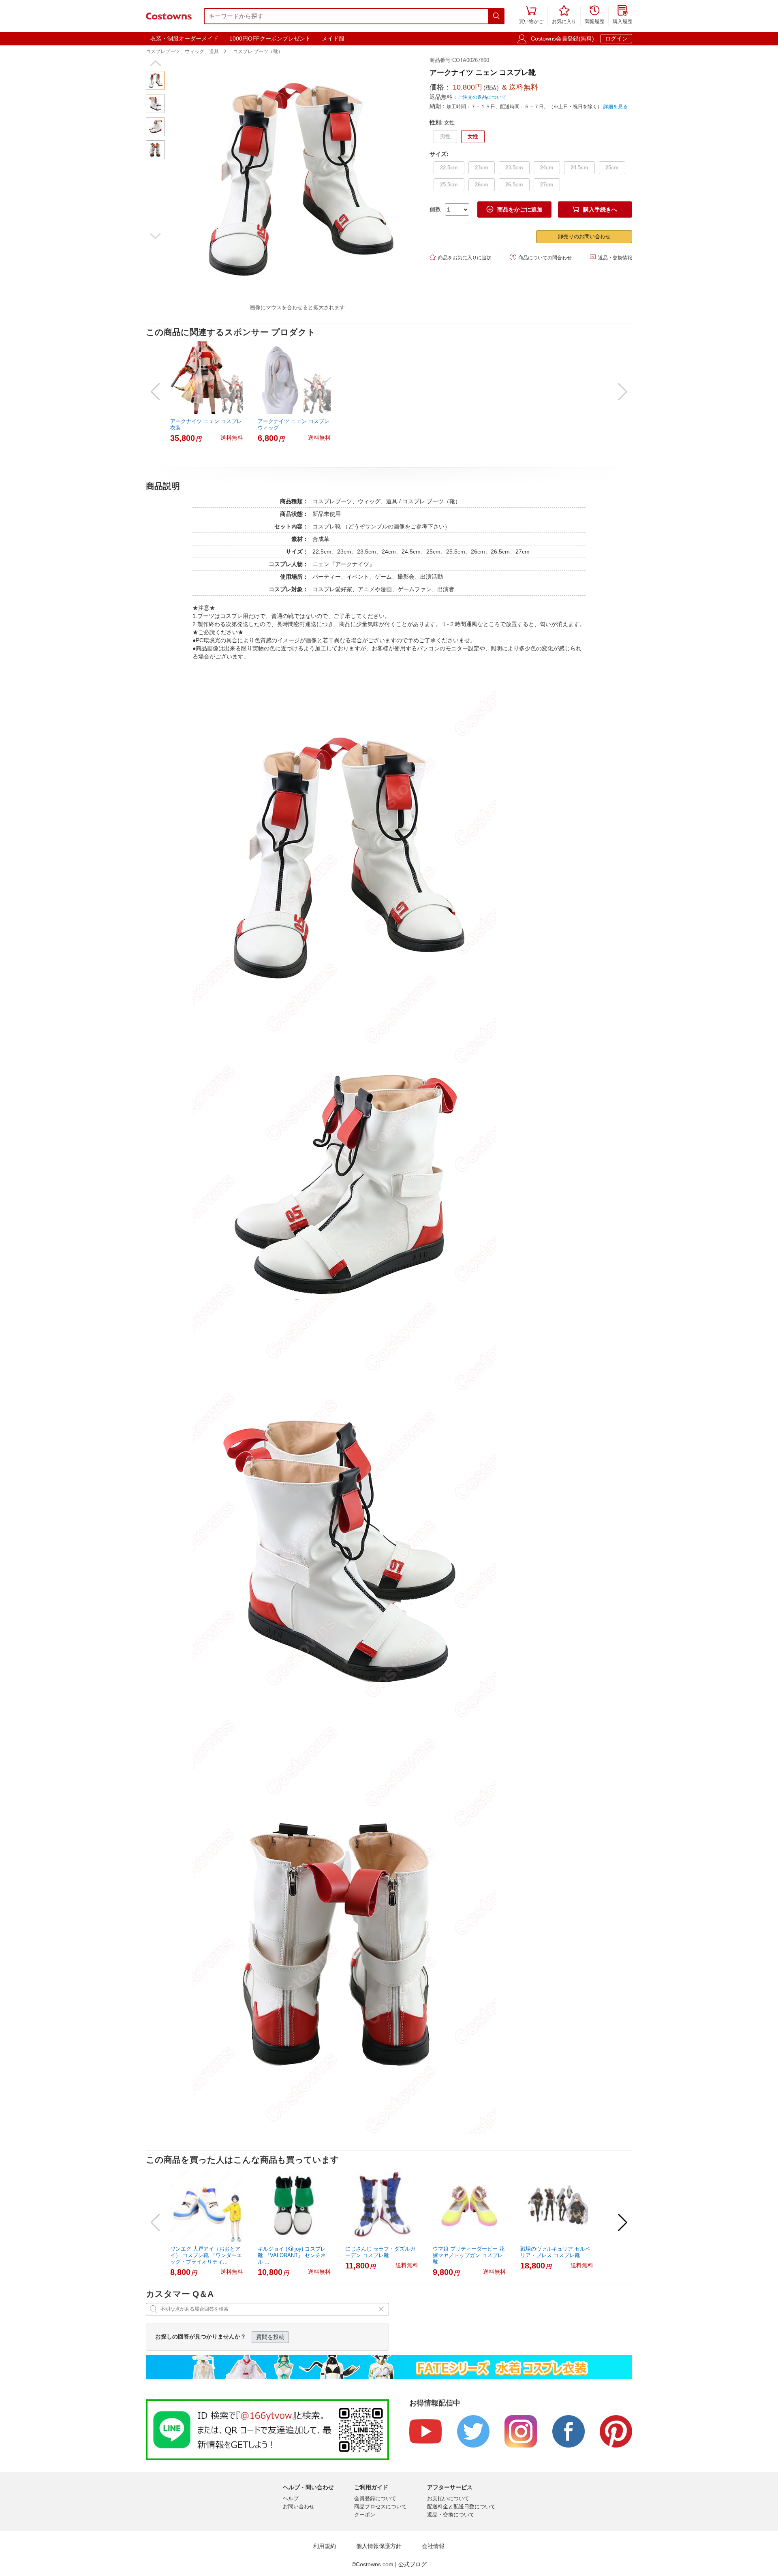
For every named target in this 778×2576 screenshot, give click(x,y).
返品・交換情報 (611, 257)
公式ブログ (413, 2564)
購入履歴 (622, 15)
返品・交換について (451, 2515)
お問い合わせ (299, 2507)
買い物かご (531, 15)
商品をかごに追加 (515, 209)
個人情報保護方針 (379, 2546)
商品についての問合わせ (541, 257)
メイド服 (333, 38)
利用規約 (325, 2546)
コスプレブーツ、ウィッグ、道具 (182, 51)
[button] (155, 63)
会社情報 (433, 2546)
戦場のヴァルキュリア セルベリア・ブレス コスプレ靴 (555, 2252)
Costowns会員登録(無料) (562, 38)
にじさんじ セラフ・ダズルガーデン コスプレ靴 (380, 2252)
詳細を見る (616, 107)
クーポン (365, 2515)
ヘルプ (291, 2498)
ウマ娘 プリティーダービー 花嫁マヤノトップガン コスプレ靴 (469, 2255)
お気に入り (564, 15)
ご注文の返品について (482, 97)
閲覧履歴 (594, 15)
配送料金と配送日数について (461, 2507)
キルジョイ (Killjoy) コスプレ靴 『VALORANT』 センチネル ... (292, 2255)
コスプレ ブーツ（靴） (258, 51)
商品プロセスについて (380, 2507)
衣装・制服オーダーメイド (184, 38)
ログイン (616, 38)
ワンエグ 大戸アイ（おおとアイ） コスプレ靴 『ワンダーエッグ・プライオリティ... (206, 2255)
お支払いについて (448, 2498)
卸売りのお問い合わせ (584, 236)
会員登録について (375, 2498)
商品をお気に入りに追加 (461, 257)
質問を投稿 (270, 2337)
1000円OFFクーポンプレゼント (270, 38)
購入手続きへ (595, 209)
